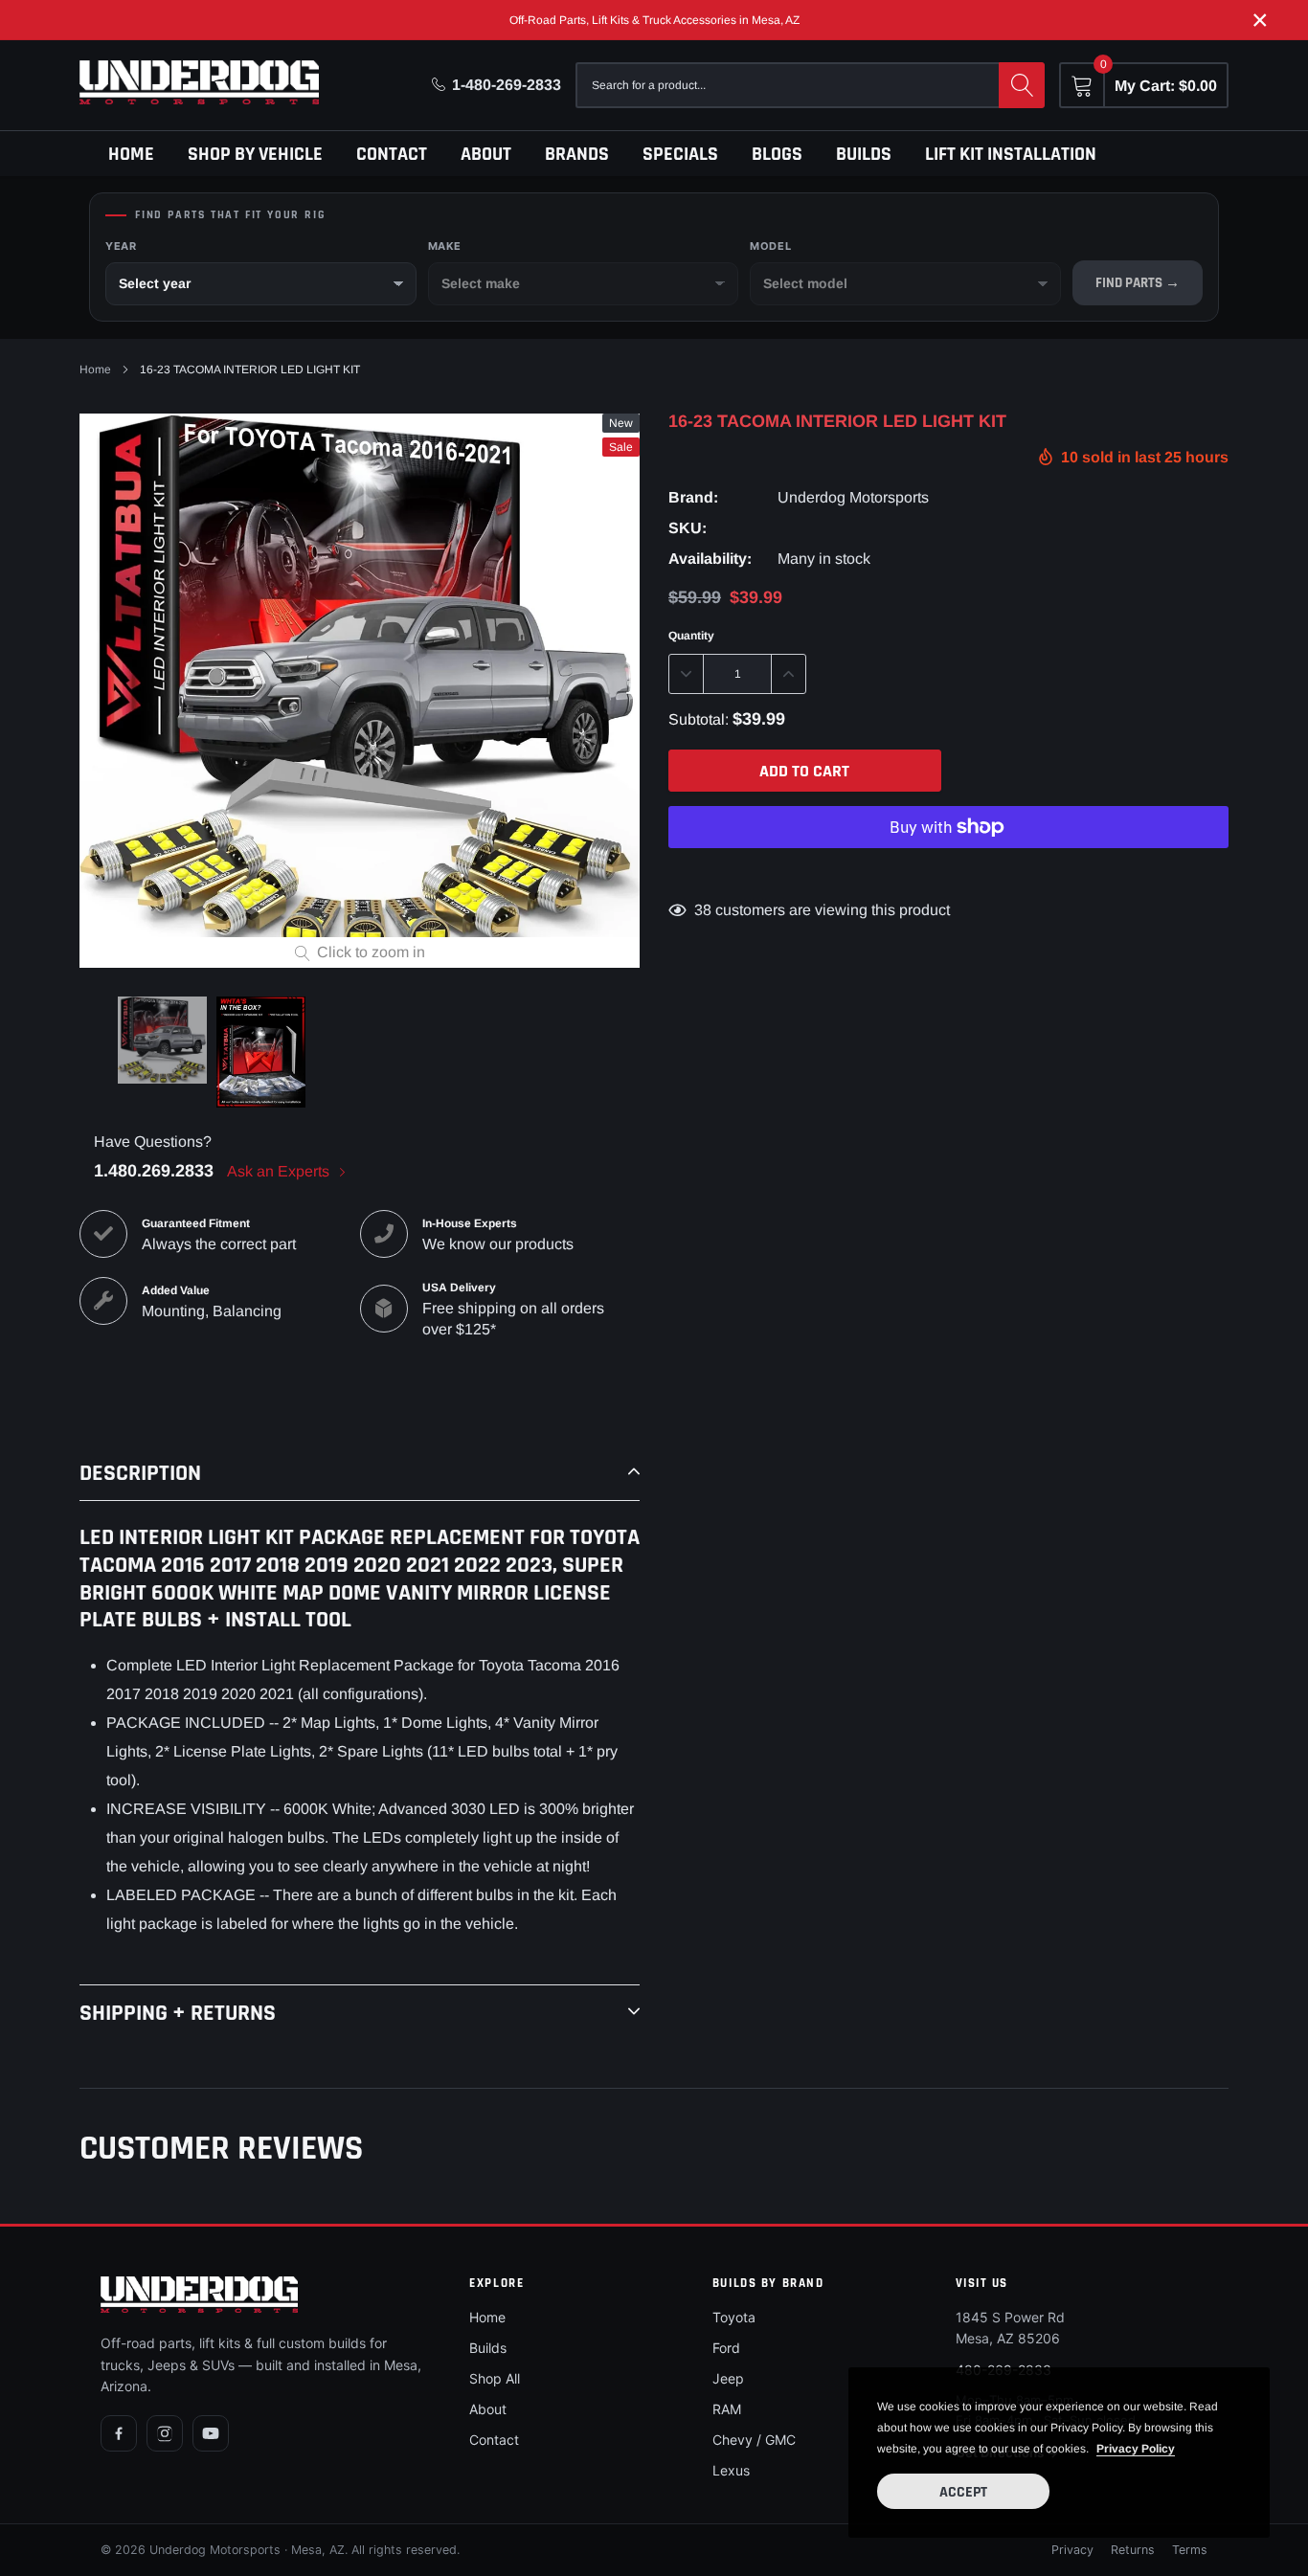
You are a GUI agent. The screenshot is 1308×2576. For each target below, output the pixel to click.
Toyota (734, 2317)
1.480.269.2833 (154, 1171)
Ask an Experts (280, 1171)
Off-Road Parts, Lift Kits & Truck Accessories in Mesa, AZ (654, 20)
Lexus (731, 2470)
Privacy (1072, 2550)
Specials (680, 154)
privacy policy (1136, 2449)
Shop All (495, 2378)
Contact (392, 154)
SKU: (688, 528)
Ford (726, 2348)
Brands (577, 154)
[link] (162, 1040)
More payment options (948, 874)
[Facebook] (119, 2433)
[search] (1022, 85)
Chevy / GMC (754, 2440)
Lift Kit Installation (1011, 154)
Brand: (693, 497)
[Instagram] (165, 2433)
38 (703, 910)
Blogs (777, 154)
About (486, 154)
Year (121, 246)
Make (445, 246)
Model (770, 246)
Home (131, 154)
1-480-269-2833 (507, 85)
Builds (864, 154)
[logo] (199, 82)
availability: (710, 559)
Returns (1133, 2550)
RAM (727, 2409)
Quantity (691, 636)
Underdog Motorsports (853, 497)
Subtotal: (699, 719)
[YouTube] (211, 2433)
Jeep (728, 2378)
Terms (1190, 2550)
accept (963, 2492)
